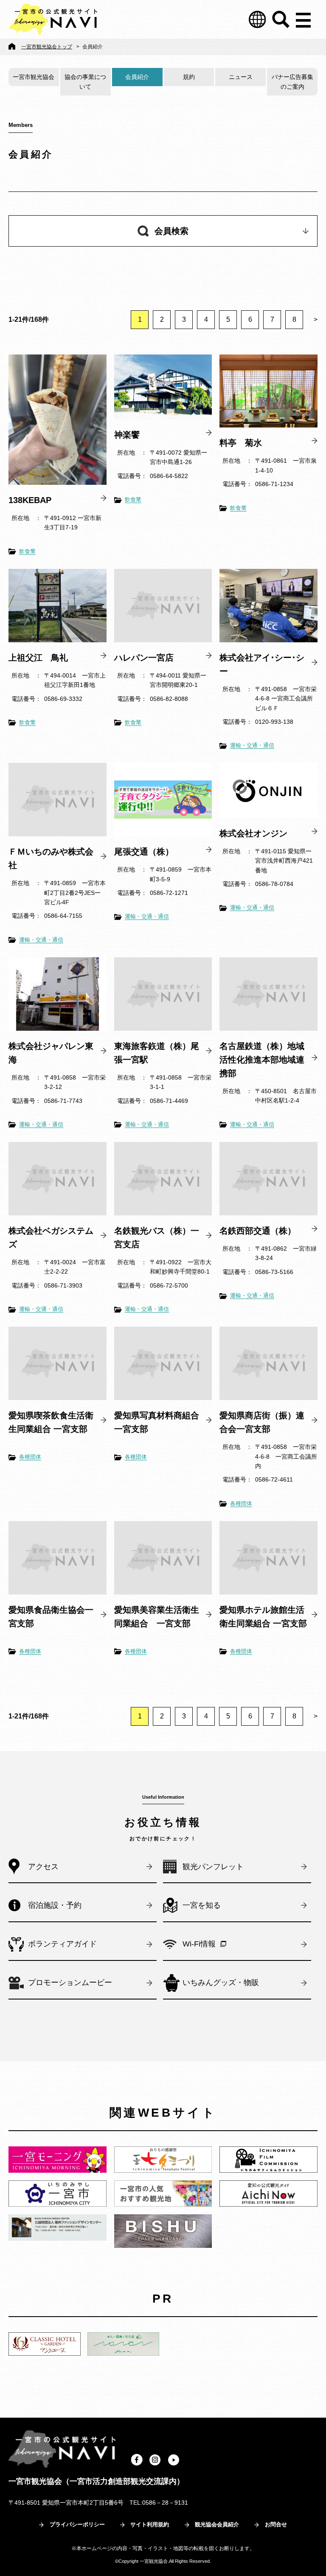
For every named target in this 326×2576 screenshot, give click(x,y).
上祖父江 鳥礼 (38, 658)
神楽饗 (127, 435)
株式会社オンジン (253, 833)
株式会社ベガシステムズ (51, 1237)
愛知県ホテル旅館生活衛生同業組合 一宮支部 (263, 1617)
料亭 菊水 (241, 443)
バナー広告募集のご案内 (292, 82)
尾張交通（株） (144, 852)
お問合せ (276, 2524)
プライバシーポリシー (77, 2524)
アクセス (43, 1867)
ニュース (241, 77)
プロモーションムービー (70, 1983)
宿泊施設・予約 (55, 1905)
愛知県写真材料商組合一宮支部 (157, 1422)
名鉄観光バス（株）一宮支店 (157, 1237)
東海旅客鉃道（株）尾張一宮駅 (157, 1053)
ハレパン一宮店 (144, 658)
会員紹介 (137, 77)
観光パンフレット (213, 1867)
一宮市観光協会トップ (47, 47)
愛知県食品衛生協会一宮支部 (51, 1617)
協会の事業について (85, 82)
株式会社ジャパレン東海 (51, 1053)
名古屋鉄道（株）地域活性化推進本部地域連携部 (262, 1060)
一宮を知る (202, 1905)
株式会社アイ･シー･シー (262, 664)
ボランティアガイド (62, 1944)
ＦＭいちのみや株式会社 (51, 858)
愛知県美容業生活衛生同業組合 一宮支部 (157, 1617)
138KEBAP (30, 500)
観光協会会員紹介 (217, 2524)
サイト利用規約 (150, 2524)
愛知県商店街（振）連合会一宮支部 (262, 1422)
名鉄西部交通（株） (258, 1231)
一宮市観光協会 (34, 77)
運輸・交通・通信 (252, 745)
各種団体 (30, 1457)
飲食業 (27, 551)
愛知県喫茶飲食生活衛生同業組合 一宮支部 (51, 1422)
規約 (189, 77)
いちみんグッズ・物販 (221, 1983)
